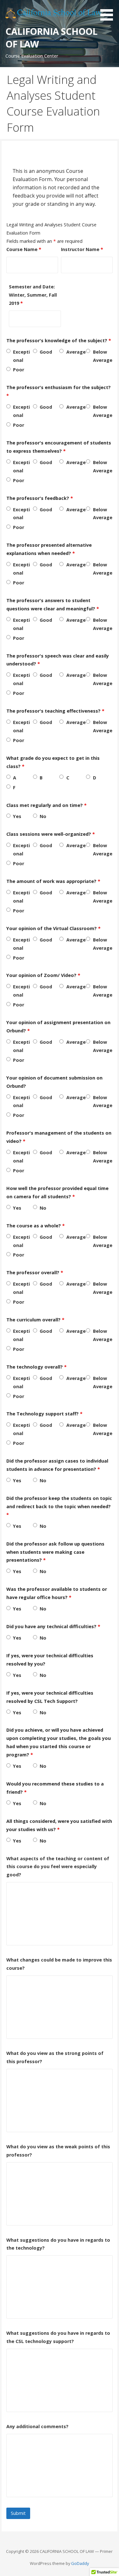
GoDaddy (80, 2563)
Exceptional (21, 356)
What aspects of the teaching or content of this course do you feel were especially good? (58, 1867)
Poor (19, 370)
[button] (109, 11)
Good (46, 352)
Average (76, 352)
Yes (17, 816)
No (43, 816)
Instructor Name (82, 249)
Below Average (103, 356)
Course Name (24, 249)
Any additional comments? (37, 2426)
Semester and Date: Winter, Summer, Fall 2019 (33, 295)
